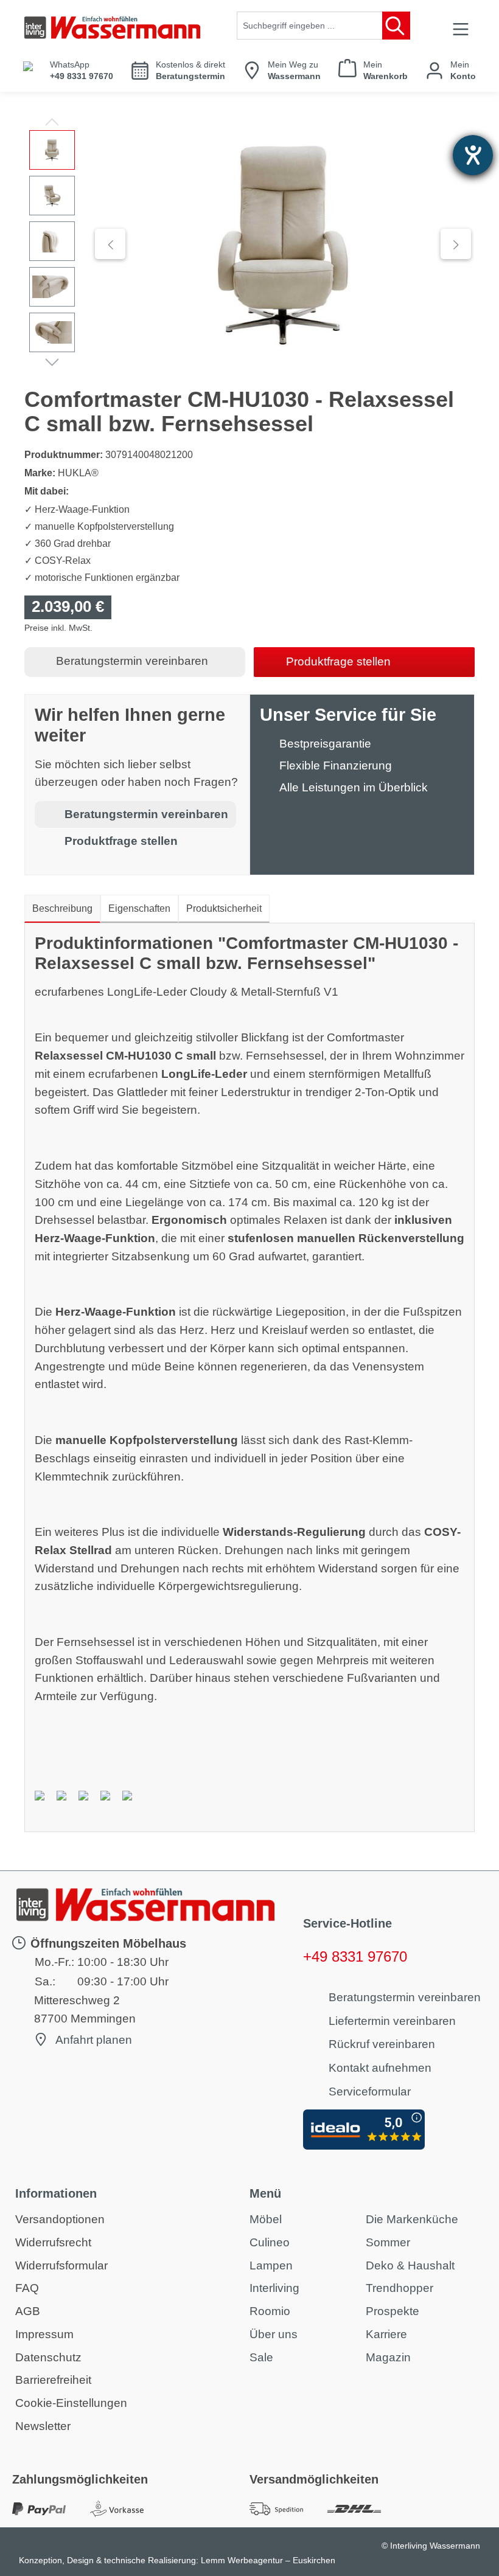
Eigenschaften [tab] (139, 908)
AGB (28, 2311)
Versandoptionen (60, 2219)
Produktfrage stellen (338, 661)
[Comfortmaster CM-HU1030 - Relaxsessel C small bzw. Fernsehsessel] (283, 244)
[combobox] (310, 26)
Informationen (56, 2193)
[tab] (62, 909)
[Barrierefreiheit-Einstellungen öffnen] (473, 155)
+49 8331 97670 (355, 1956)
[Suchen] (396, 26)
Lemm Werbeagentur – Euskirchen (268, 2560)
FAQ (27, 2288)
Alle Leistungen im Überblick (354, 787)
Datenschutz (48, 2357)
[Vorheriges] (110, 244)
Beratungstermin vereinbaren (132, 661)
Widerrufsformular (61, 2265)
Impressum (44, 2334)
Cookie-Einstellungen (71, 2403)
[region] (249, 244)
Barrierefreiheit (53, 2380)
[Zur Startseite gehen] (112, 28)
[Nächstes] (456, 244)
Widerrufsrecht (53, 2242)
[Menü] (461, 29)
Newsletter (43, 2426)
